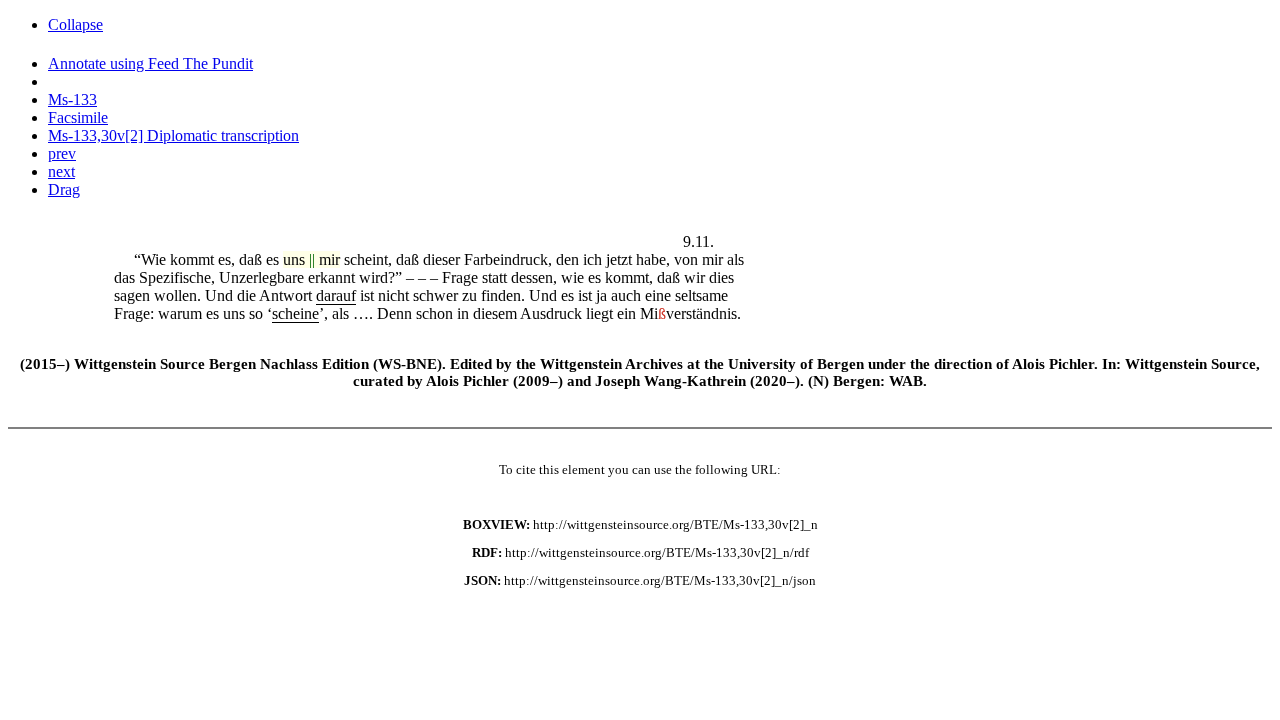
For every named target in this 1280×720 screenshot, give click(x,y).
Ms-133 (72, 99)
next (61, 171)
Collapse (75, 24)
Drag (64, 189)
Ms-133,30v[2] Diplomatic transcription (173, 135)
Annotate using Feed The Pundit (150, 63)
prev (62, 153)
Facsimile (78, 117)
